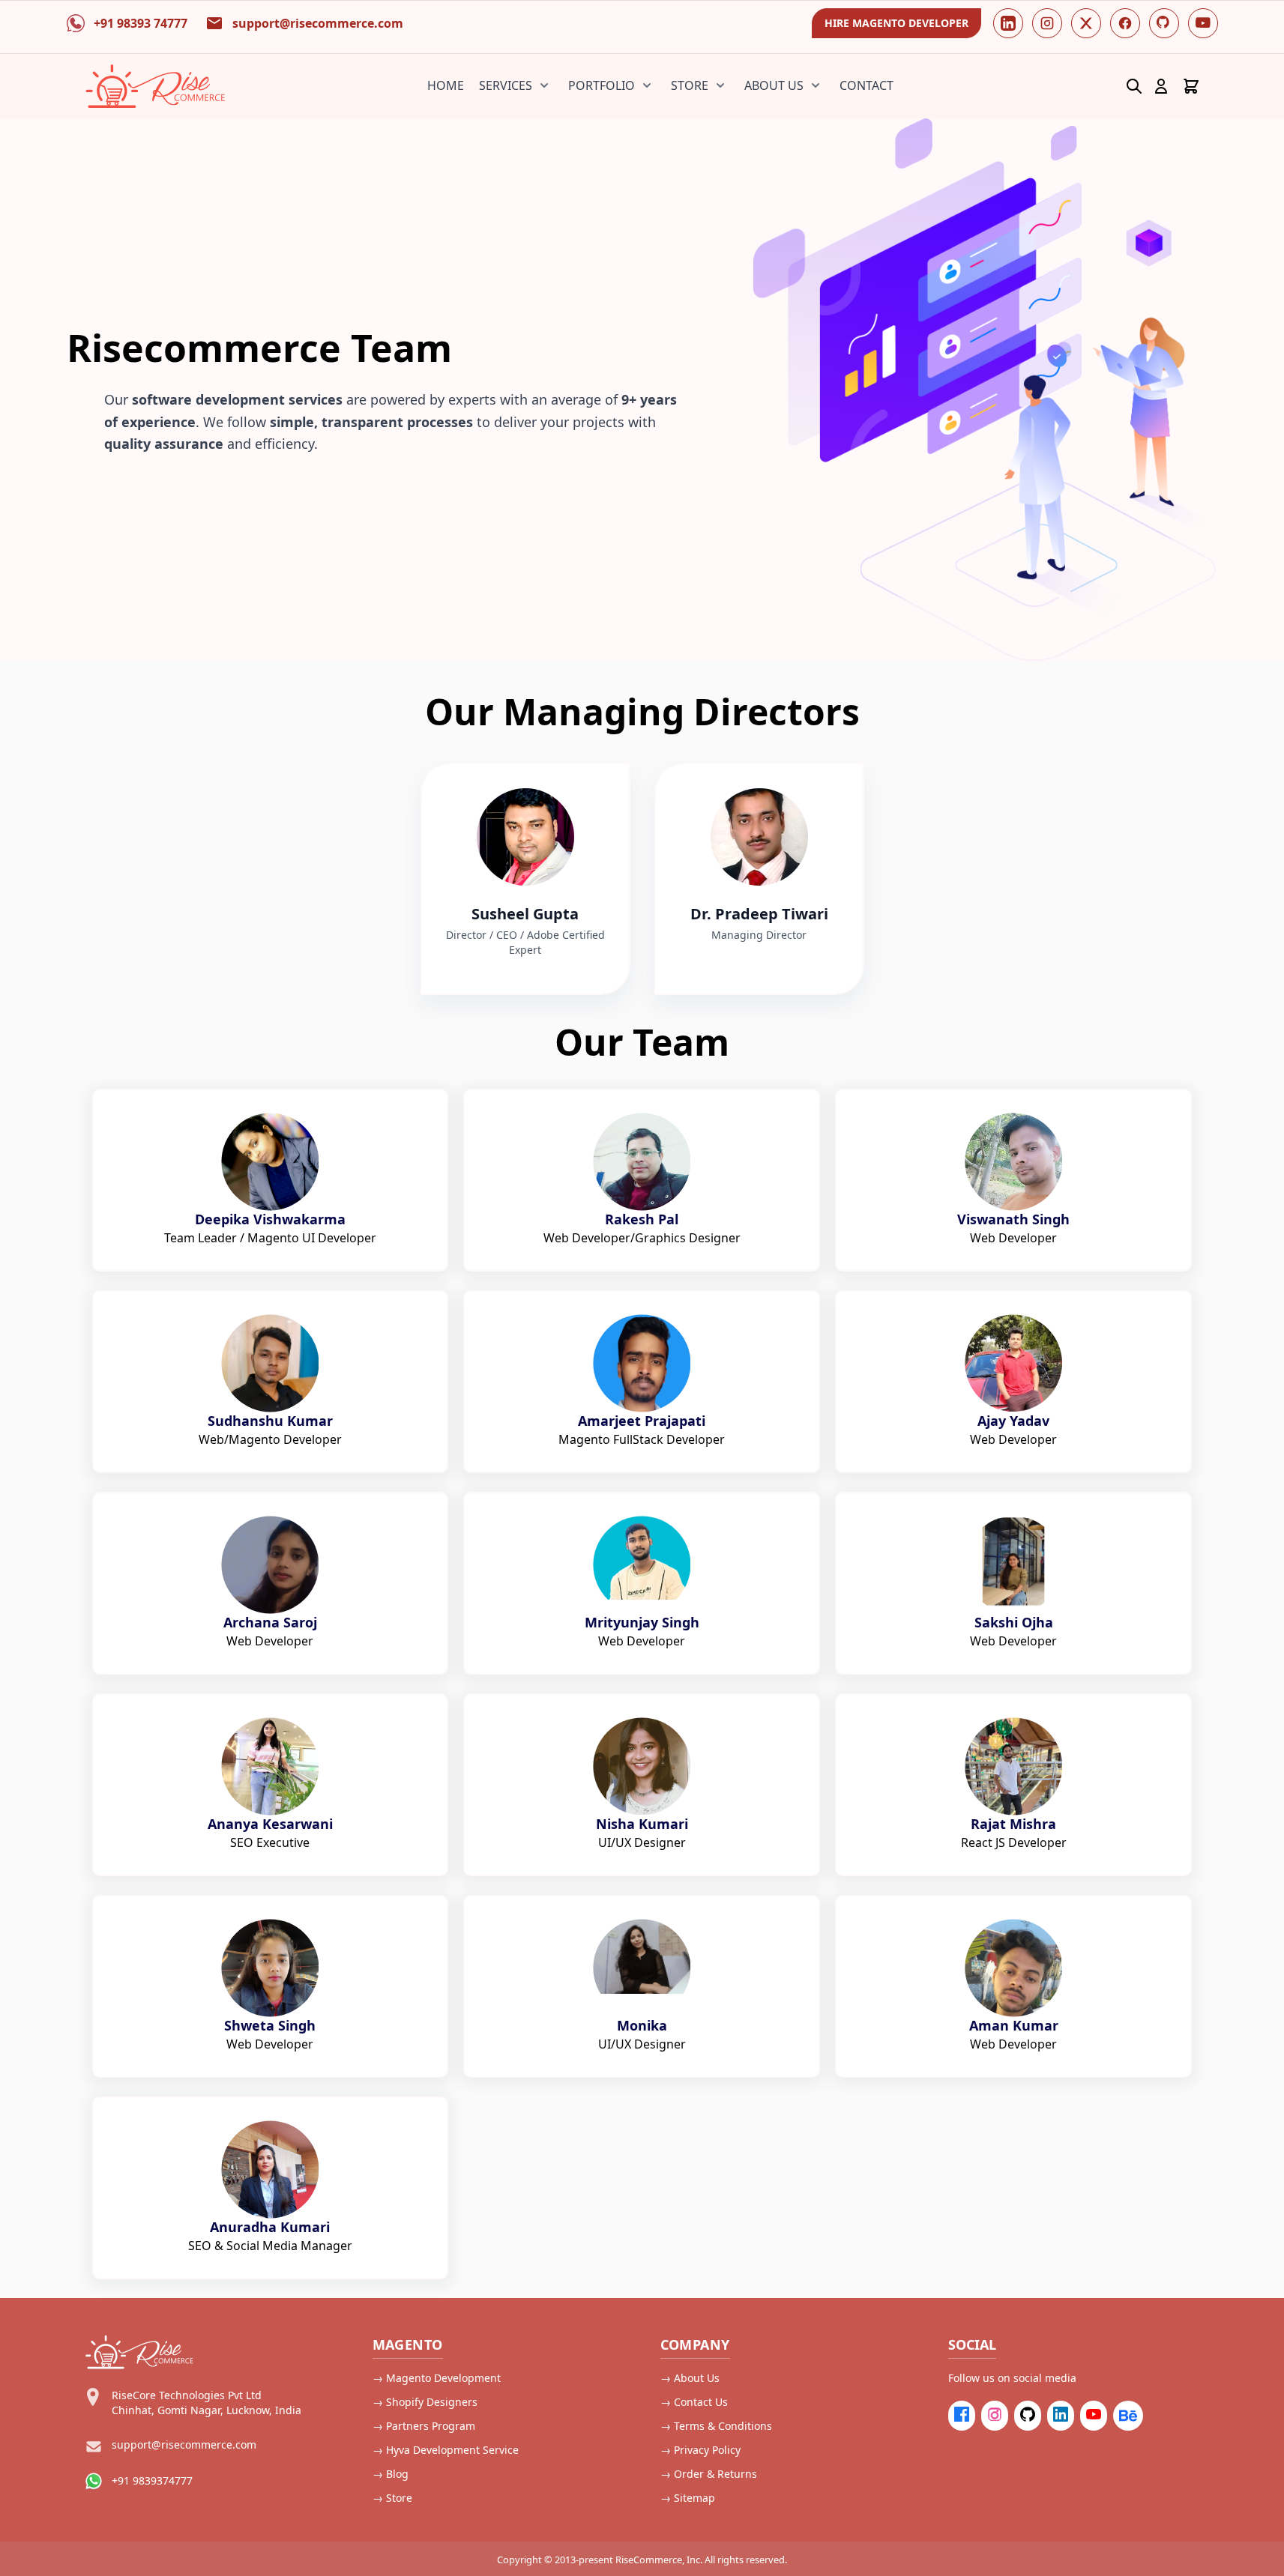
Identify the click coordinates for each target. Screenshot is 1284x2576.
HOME (446, 85)
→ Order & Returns (709, 2474)
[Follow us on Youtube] (1094, 2416)
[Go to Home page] (156, 86)
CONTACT (866, 85)
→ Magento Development (437, 2378)
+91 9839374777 (152, 2480)
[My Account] (1161, 86)
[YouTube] (1203, 23)
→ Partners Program (424, 2426)
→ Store (392, 2498)
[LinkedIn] (1008, 23)
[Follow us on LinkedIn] (1061, 2416)
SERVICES (506, 85)
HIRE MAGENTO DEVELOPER (896, 23)
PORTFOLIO (602, 85)
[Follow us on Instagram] (995, 2416)
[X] (1086, 23)
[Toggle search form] (1134, 86)
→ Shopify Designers (425, 2402)
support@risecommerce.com (184, 2445)
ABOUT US (774, 85)
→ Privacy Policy (700, 2450)
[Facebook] (1125, 23)
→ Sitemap (688, 2498)
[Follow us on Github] (1028, 2416)
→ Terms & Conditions (716, 2426)
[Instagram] (1047, 23)
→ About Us (690, 2378)
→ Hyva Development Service (446, 2450)
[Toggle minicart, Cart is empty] (1191, 86)
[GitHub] (1164, 23)
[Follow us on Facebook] (962, 2416)
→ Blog (391, 2474)
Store (690, 85)
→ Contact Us (694, 2402)
